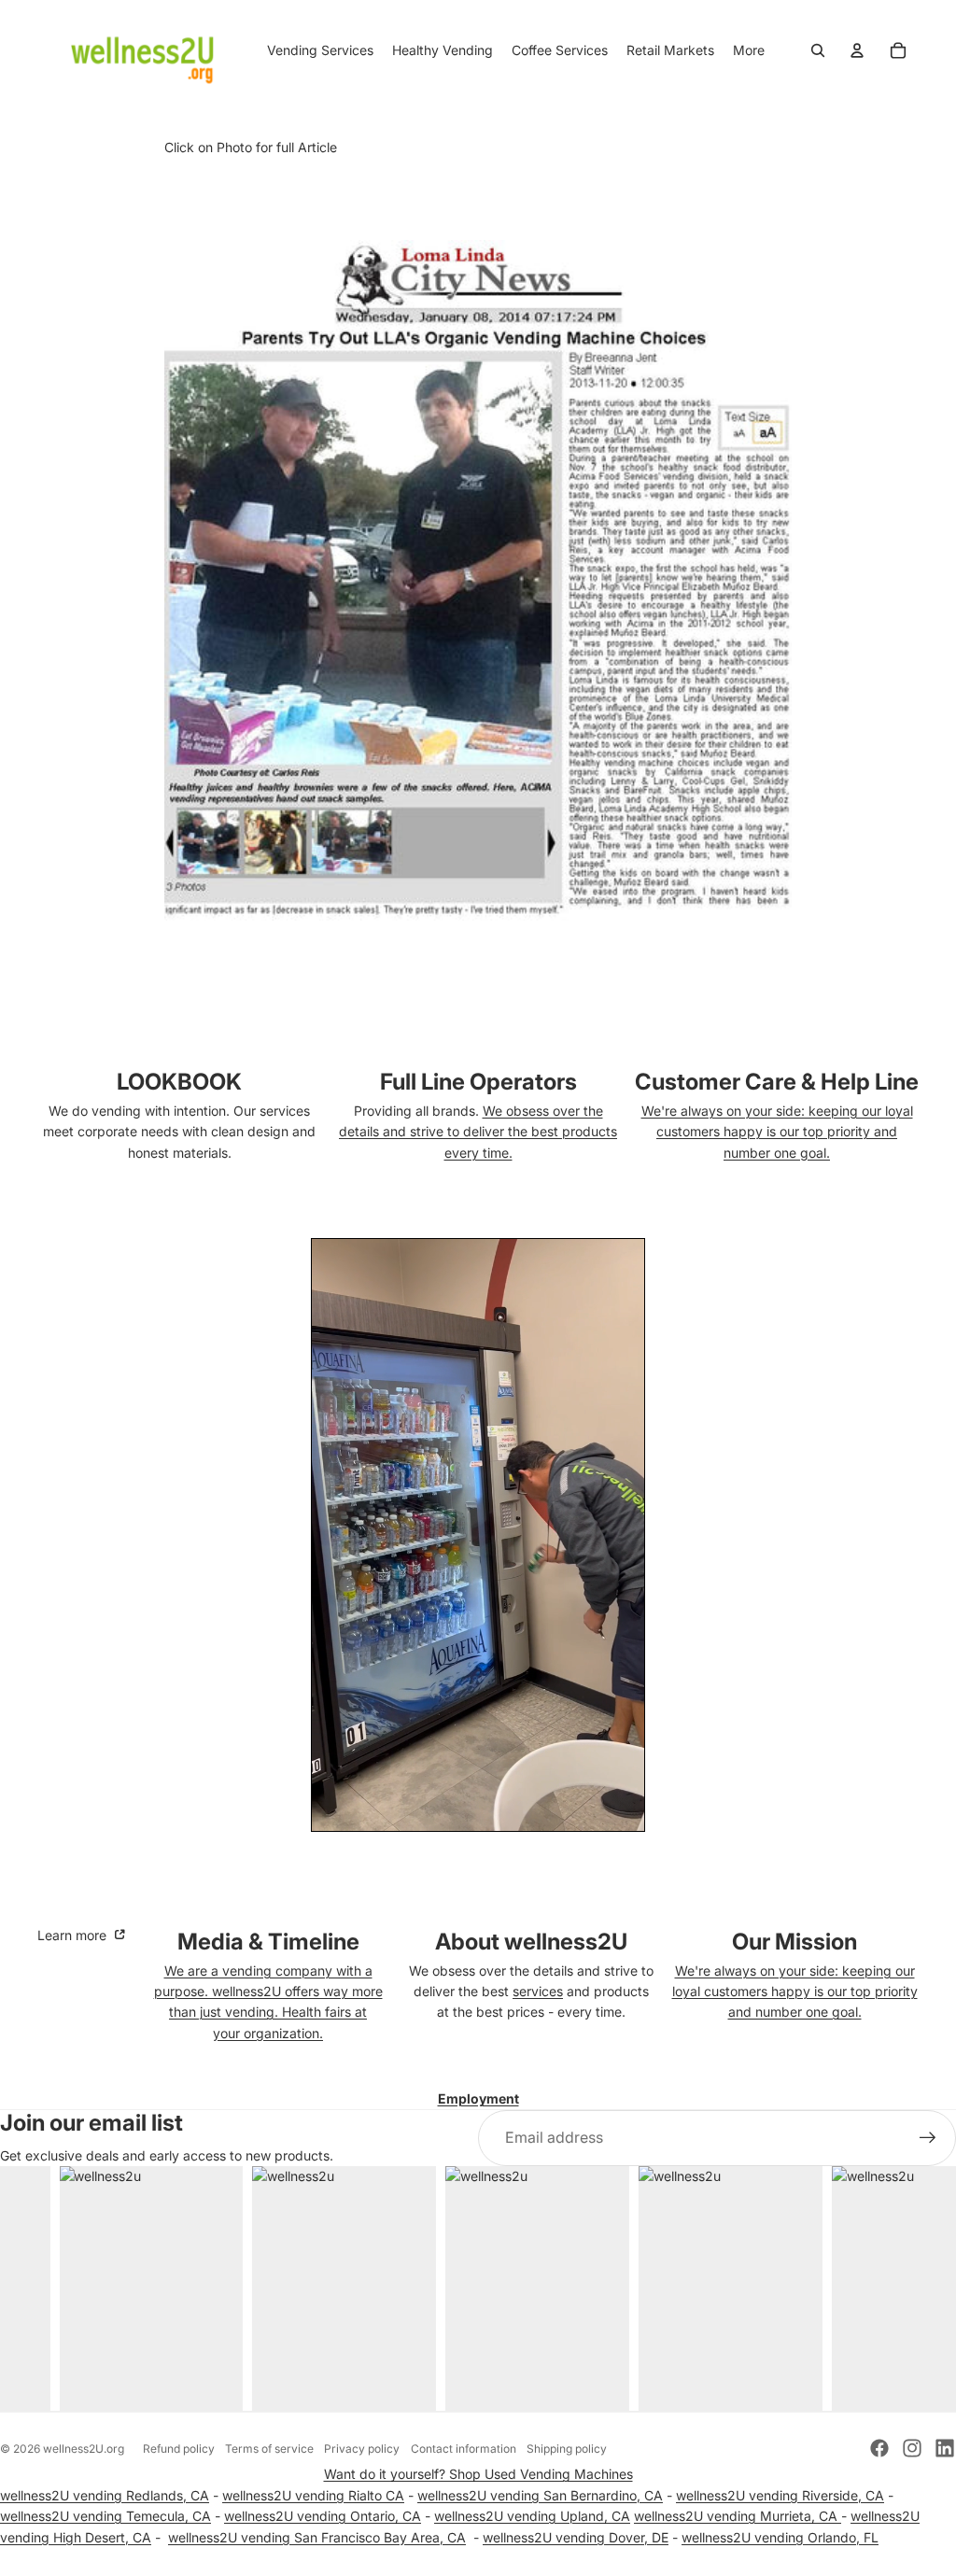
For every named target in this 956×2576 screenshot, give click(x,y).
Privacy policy (362, 2449)
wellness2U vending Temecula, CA (105, 2516)
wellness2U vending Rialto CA (313, 2495)
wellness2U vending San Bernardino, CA (540, 2495)
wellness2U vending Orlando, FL (780, 2537)
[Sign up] (928, 2138)
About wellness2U (531, 1942)
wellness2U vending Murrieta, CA (738, 2516)
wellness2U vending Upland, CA (532, 2516)
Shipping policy (567, 2449)
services (538, 1991)
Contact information (464, 2449)
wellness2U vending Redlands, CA (105, 2495)
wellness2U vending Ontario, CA (323, 2516)
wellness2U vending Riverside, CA (780, 2495)
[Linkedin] (945, 2448)
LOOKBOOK (179, 1082)
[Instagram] (912, 2448)
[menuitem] (749, 50)
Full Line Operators (478, 1082)
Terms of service (269, 2449)
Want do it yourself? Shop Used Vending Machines (478, 2474)
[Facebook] (879, 2448)
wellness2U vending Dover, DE (576, 2537)
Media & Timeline (268, 1942)
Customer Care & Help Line (777, 1082)
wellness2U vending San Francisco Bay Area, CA (317, 2537)
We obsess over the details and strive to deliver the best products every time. (478, 1132)
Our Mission (794, 1942)
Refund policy (179, 2449)
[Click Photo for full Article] (478, 581)
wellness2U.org (84, 2449)
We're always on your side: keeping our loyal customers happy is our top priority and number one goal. (777, 1132)
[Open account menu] (857, 50)
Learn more (74, 1935)
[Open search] (818, 50)
